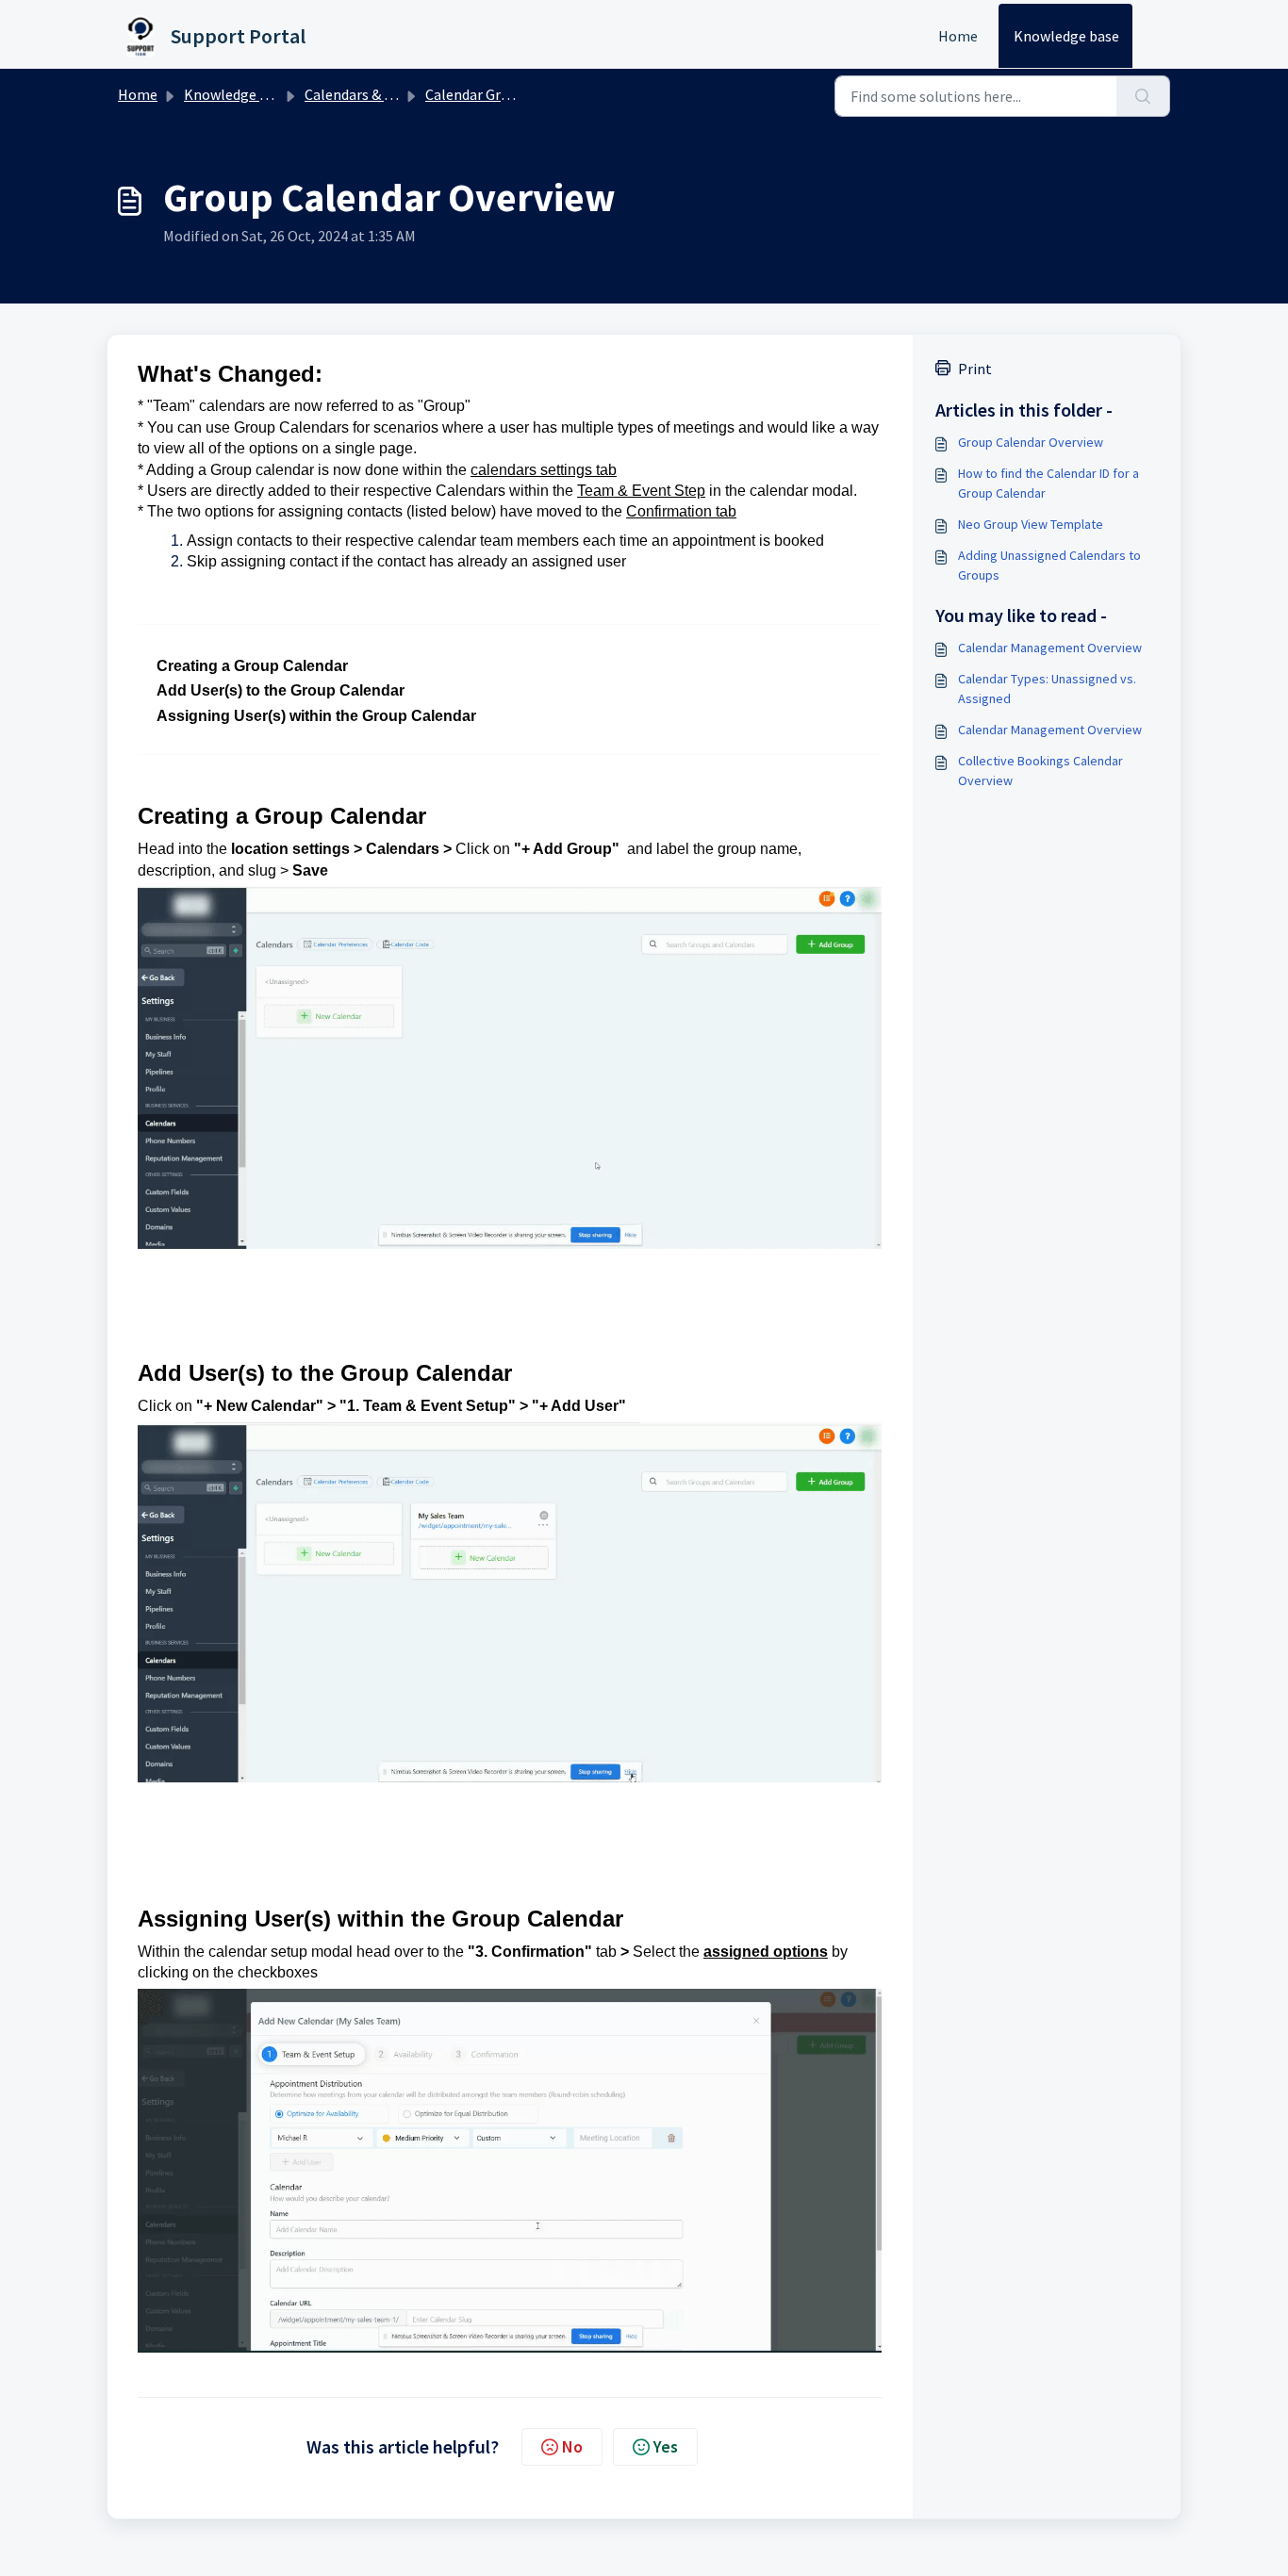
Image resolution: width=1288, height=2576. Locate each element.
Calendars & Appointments (392, 94)
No (572, 2446)
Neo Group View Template (1031, 524)
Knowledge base (1066, 36)
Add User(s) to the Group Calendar (281, 690)
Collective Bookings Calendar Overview (1040, 771)
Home (958, 36)
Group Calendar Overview (1031, 442)
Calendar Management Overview (1050, 648)
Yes (666, 2446)
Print (975, 369)
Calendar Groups (479, 94)
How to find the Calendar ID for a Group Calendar (1049, 483)
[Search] (1143, 96)
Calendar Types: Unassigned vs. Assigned (1047, 689)
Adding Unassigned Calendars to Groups (1049, 565)
